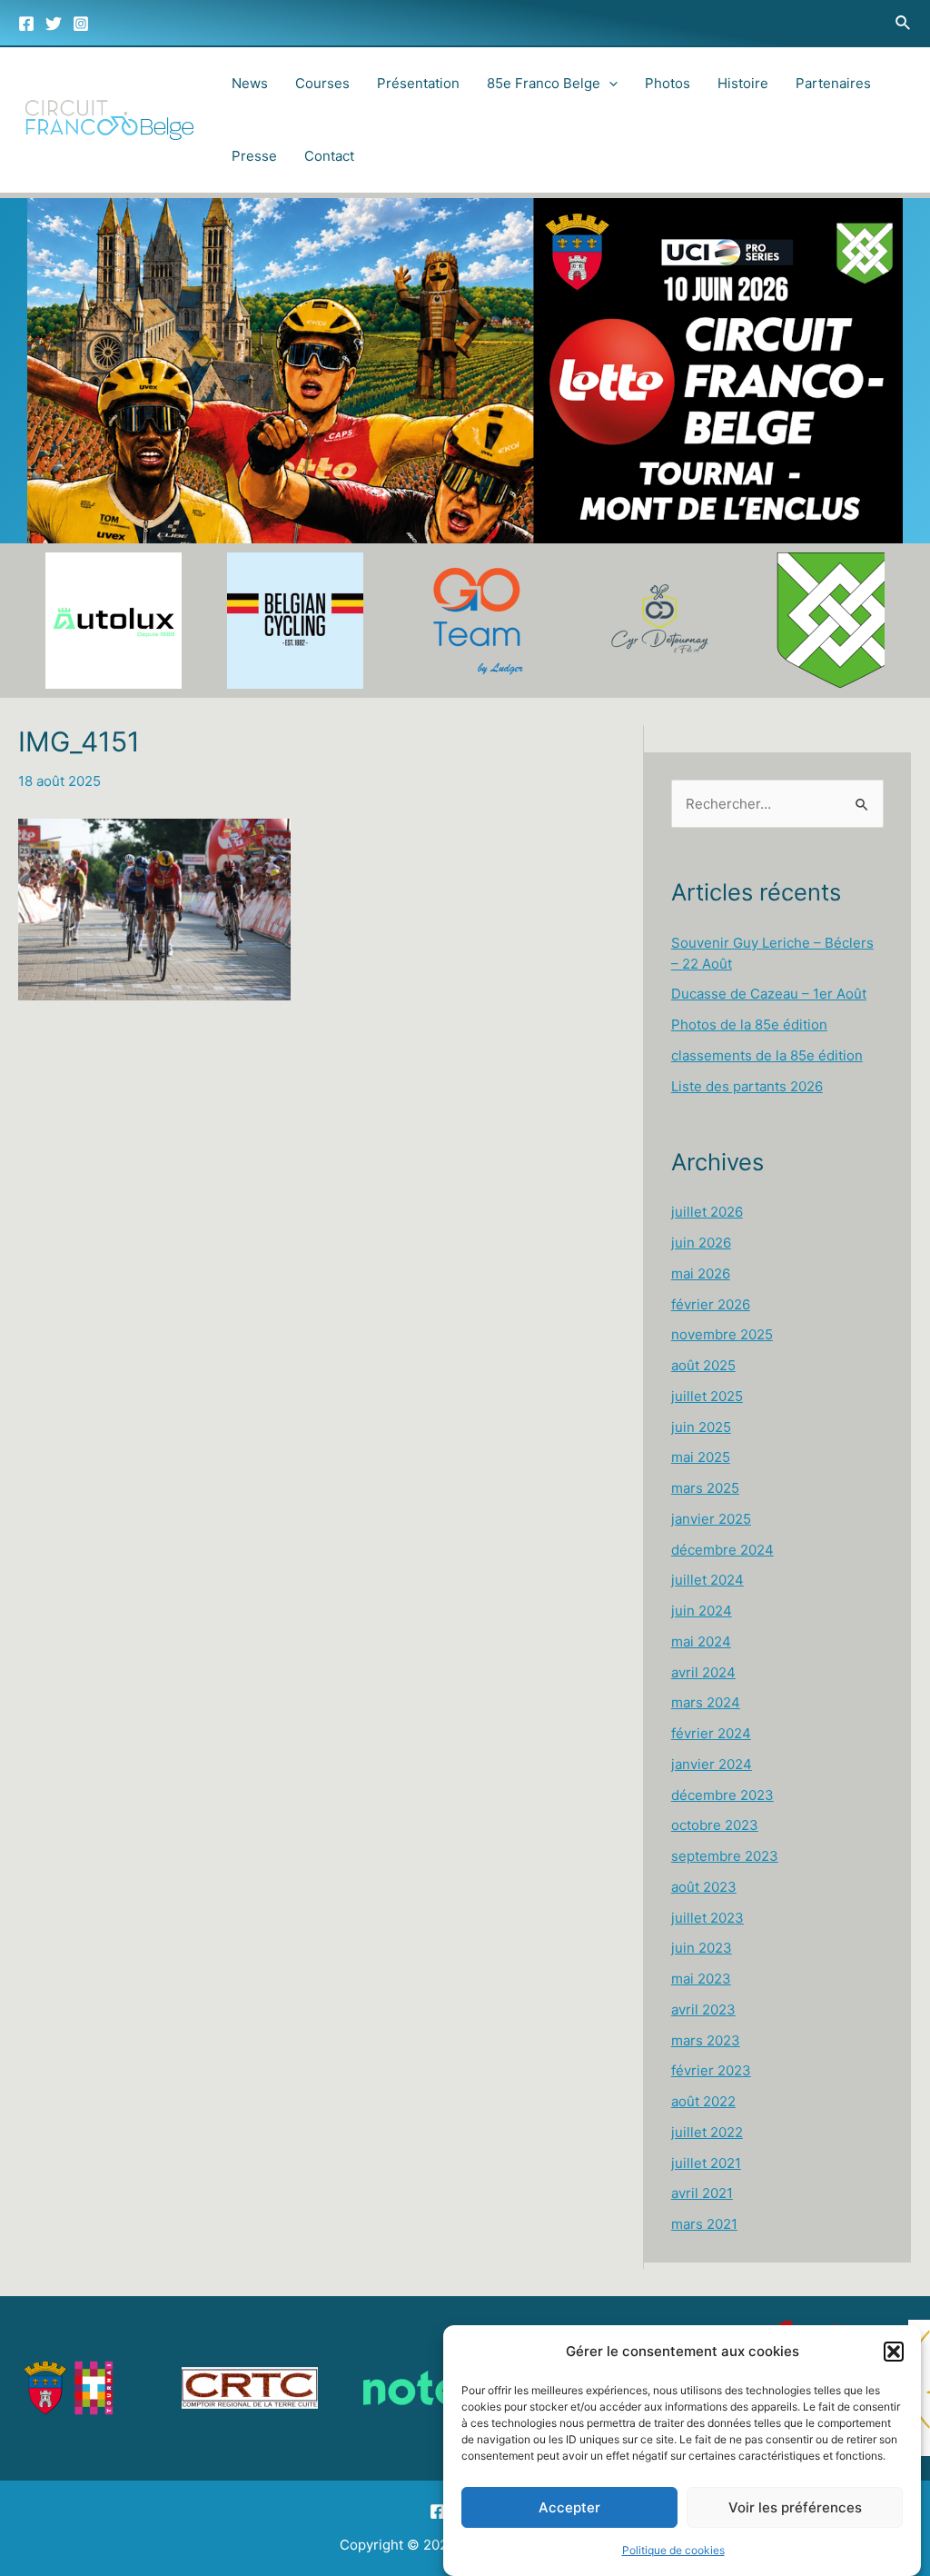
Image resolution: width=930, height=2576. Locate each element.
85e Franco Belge (544, 83)
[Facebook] (26, 24)
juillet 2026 (707, 1212)
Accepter (569, 2507)
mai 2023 (701, 1979)
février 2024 (711, 1733)
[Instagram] (81, 24)
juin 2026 (701, 1243)
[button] (894, 2352)
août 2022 (703, 2101)
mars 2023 (706, 2040)
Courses (322, 83)
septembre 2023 (725, 1856)
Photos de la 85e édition (749, 1024)
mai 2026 (701, 1273)
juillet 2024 (707, 1580)
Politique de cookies (673, 2550)
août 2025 (703, 1365)
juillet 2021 (706, 2163)
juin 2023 (702, 1948)
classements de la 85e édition (767, 1055)
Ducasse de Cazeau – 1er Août (769, 994)
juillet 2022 (707, 2132)
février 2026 (711, 1304)
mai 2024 (701, 1641)
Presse (254, 156)
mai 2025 (701, 1457)
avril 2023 (703, 2009)
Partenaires (833, 83)
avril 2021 (702, 2193)
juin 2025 (701, 1427)
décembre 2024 (722, 1550)
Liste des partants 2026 (747, 1086)
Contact (329, 156)
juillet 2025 (707, 1396)
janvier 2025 (711, 1519)
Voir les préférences (795, 2507)
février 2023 (711, 2070)
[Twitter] (54, 24)
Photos (668, 83)
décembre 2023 (722, 1795)
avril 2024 (703, 1672)
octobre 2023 (715, 1825)
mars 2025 (705, 1488)
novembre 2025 (722, 1334)
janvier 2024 (712, 1764)
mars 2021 (704, 2224)
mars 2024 (706, 1702)
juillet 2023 (707, 1918)
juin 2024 (702, 1611)
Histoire (743, 83)
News (250, 83)
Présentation (418, 83)
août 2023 (704, 1887)
